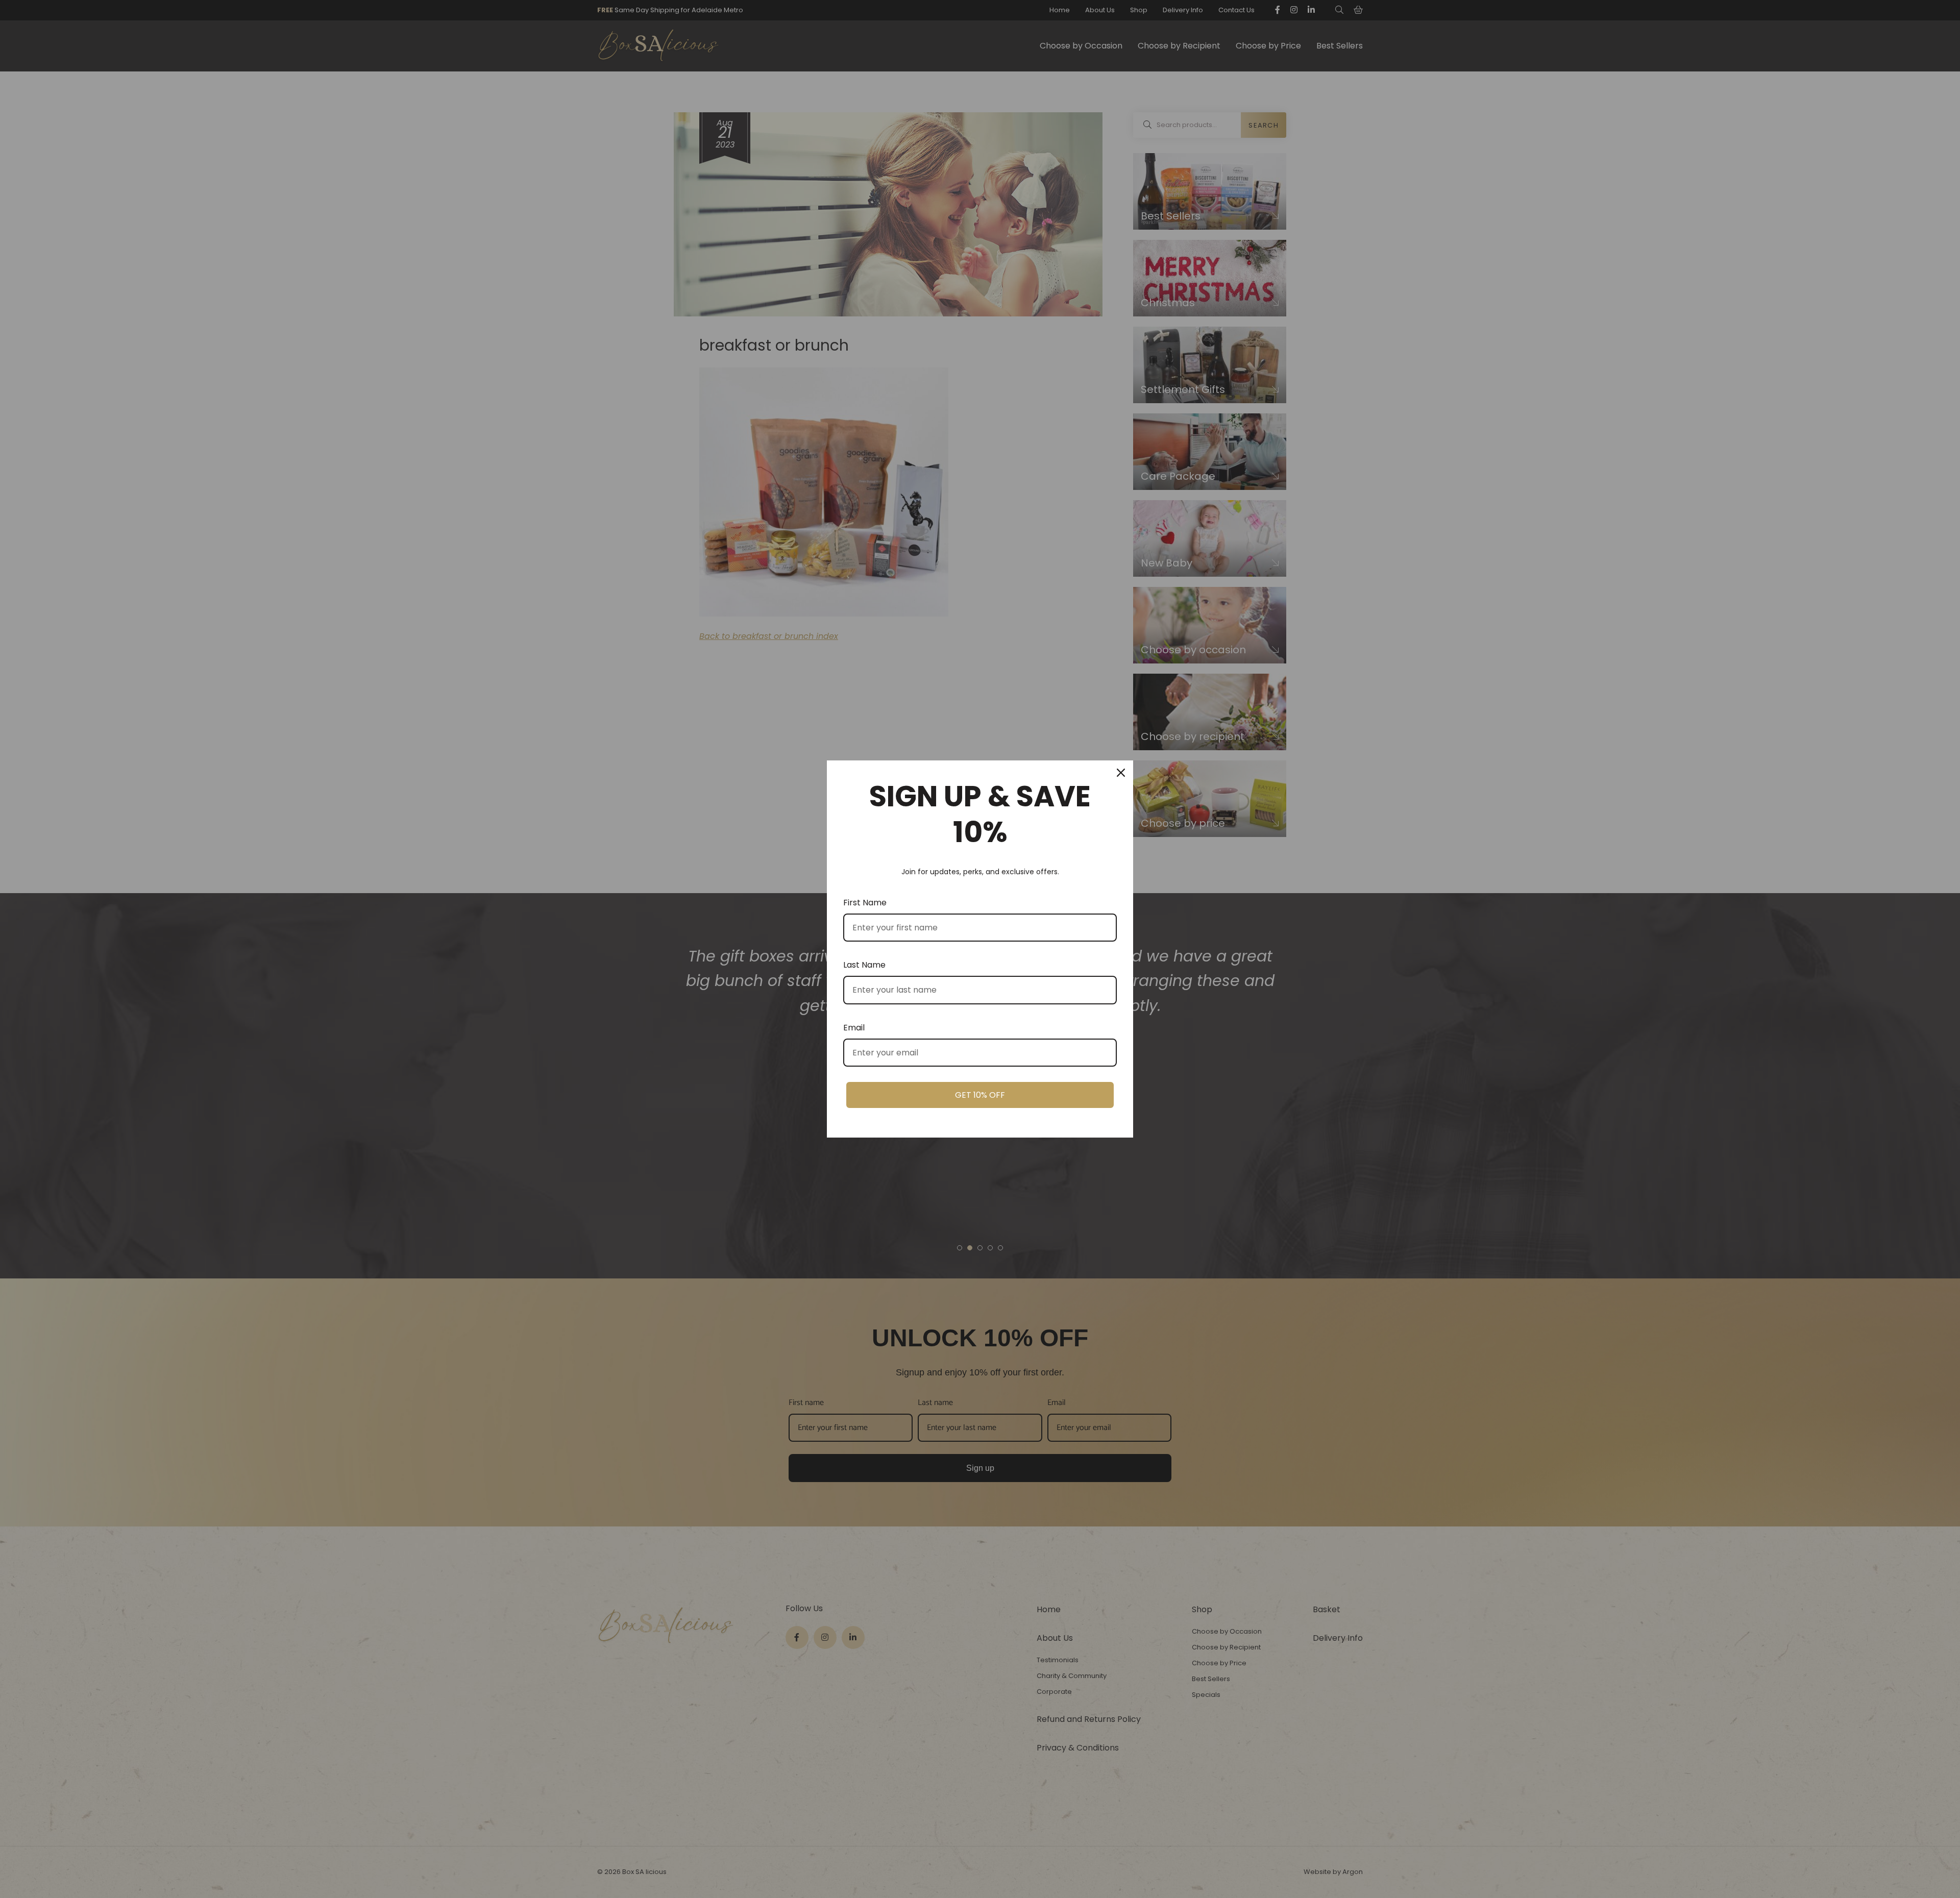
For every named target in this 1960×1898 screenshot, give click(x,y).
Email (854, 1028)
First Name (865, 903)
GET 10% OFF (980, 1095)
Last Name (864, 965)
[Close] (1121, 773)
